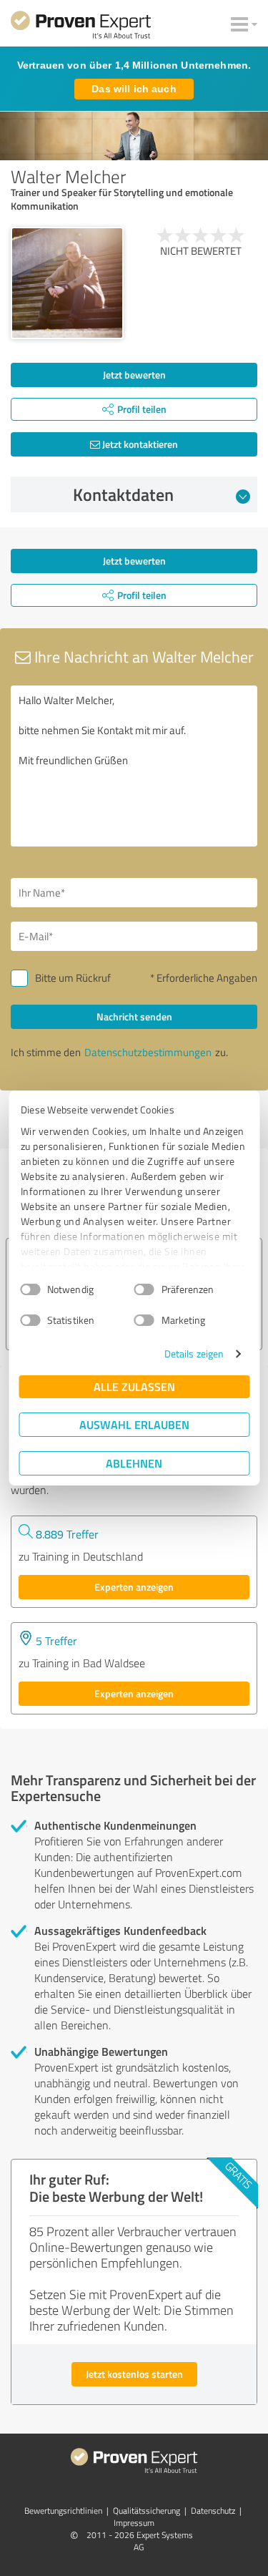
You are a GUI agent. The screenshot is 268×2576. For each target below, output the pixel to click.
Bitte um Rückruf (73, 978)
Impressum (134, 2523)
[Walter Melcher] (67, 283)
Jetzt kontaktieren (139, 444)
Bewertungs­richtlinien (63, 2511)
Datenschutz (213, 2511)
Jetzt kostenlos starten (134, 2374)
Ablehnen (134, 1463)
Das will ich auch (134, 89)
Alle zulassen (134, 1386)
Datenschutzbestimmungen (148, 1052)
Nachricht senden (134, 1016)
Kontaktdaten (123, 494)
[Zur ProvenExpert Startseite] (81, 27)
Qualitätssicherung (147, 2511)
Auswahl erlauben (134, 1424)
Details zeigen (194, 1353)
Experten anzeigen (134, 1587)
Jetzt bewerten (134, 375)
